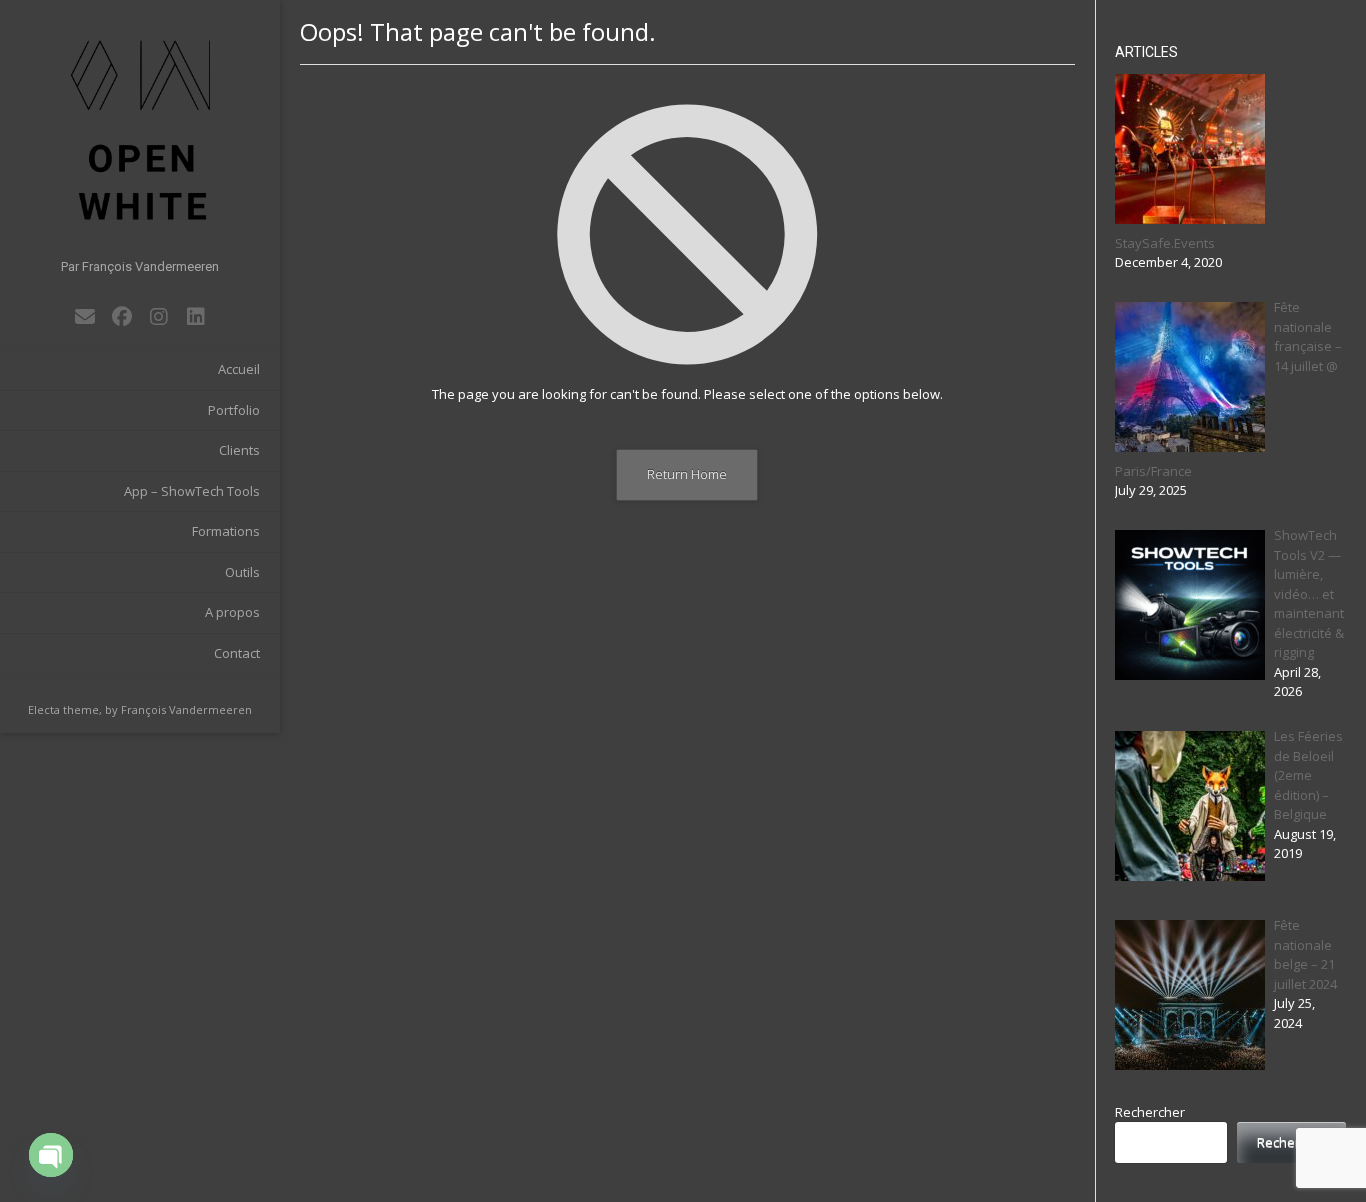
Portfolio (234, 410)
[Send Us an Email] (84, 317)
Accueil (239, 369)
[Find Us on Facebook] (121, 317)
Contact (237, 653)
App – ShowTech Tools (192, 491)
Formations (226, 531)
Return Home (687, 474)
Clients (239, 450)
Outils (242, 572)
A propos (232, 612)
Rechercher (1150, 1112)
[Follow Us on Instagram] (158, 317)
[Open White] (140, 130)
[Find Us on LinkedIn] (195, 317)
